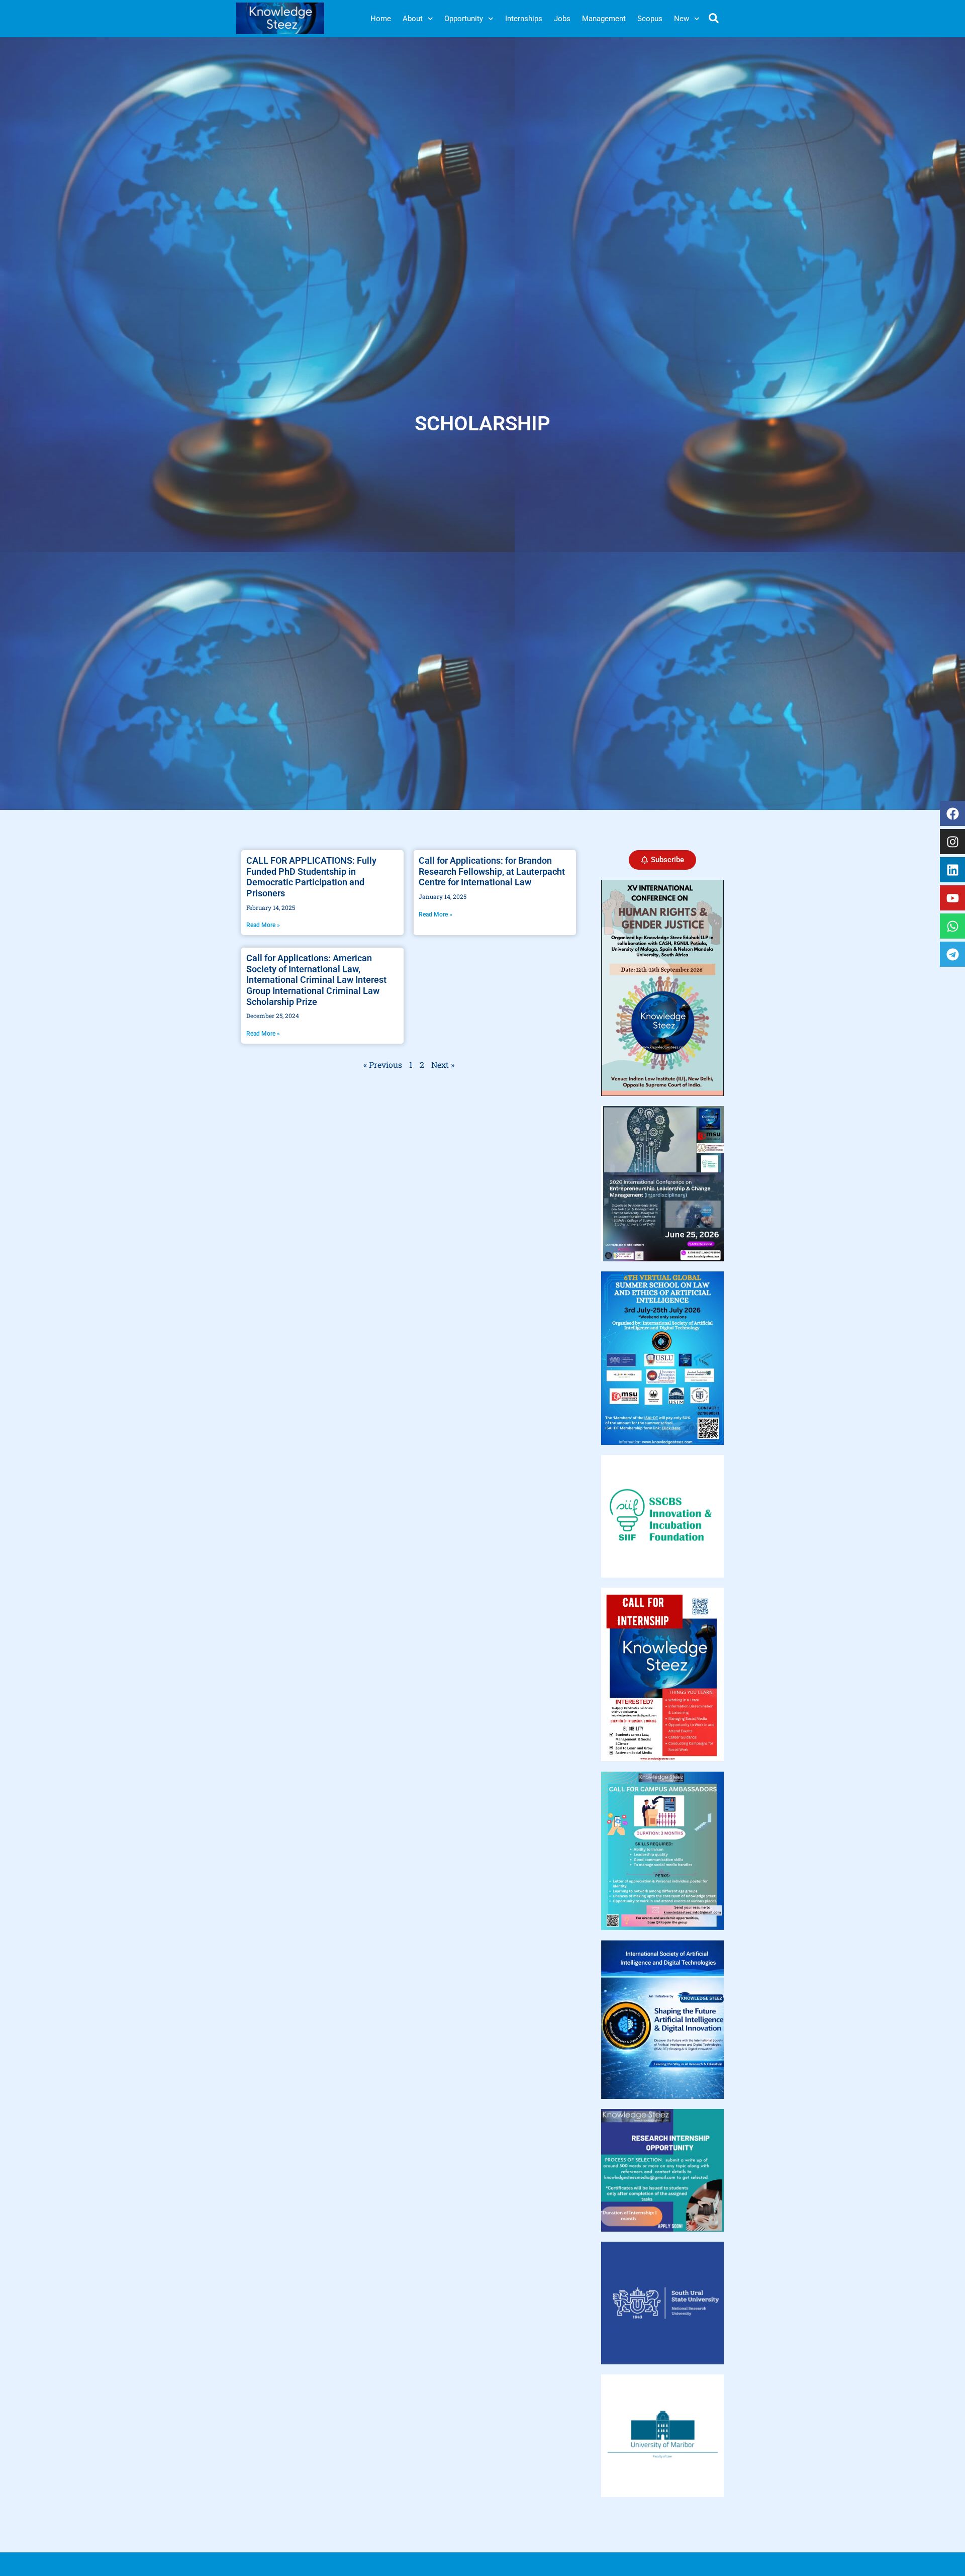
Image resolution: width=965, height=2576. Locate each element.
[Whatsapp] (952, 926)
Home (381, 19)
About (413, 19)
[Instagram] (952, 842)
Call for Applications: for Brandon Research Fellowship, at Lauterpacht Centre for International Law (492, 871)
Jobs (562, 19)
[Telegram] (952, 954)
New (682, 19)
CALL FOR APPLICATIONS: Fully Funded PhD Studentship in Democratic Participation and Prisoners (311, 877)
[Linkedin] (952, 870)
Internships (524, 19)
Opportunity (464, 19)
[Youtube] (952, 898)
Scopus (650, 19)
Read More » (263, 925)
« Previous (383, 1065)
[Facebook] (952, 813)
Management (604, 19)
